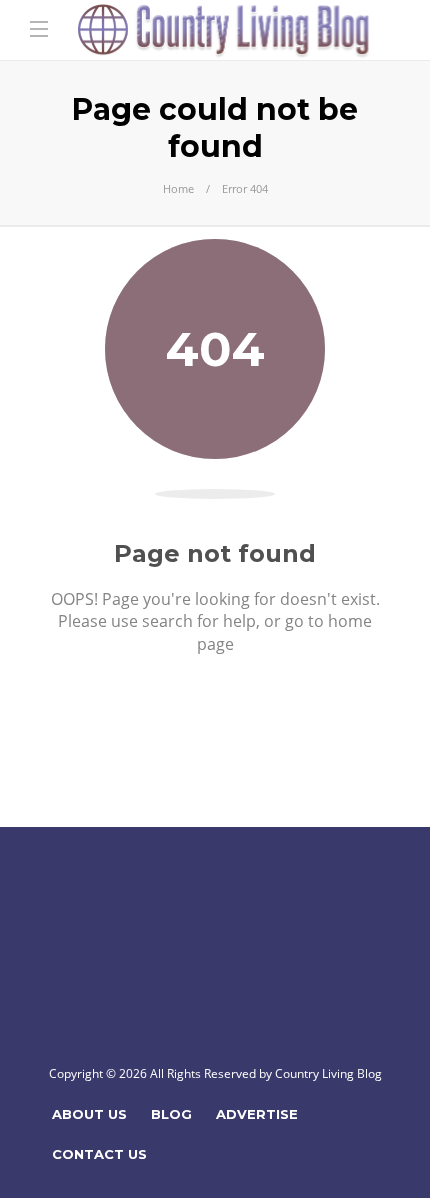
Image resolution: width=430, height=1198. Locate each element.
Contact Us (99, 1154)
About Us (89, 1114)
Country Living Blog (328, 1073)
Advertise (257, 1114)
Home (178, 188)
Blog (171, 1114)
